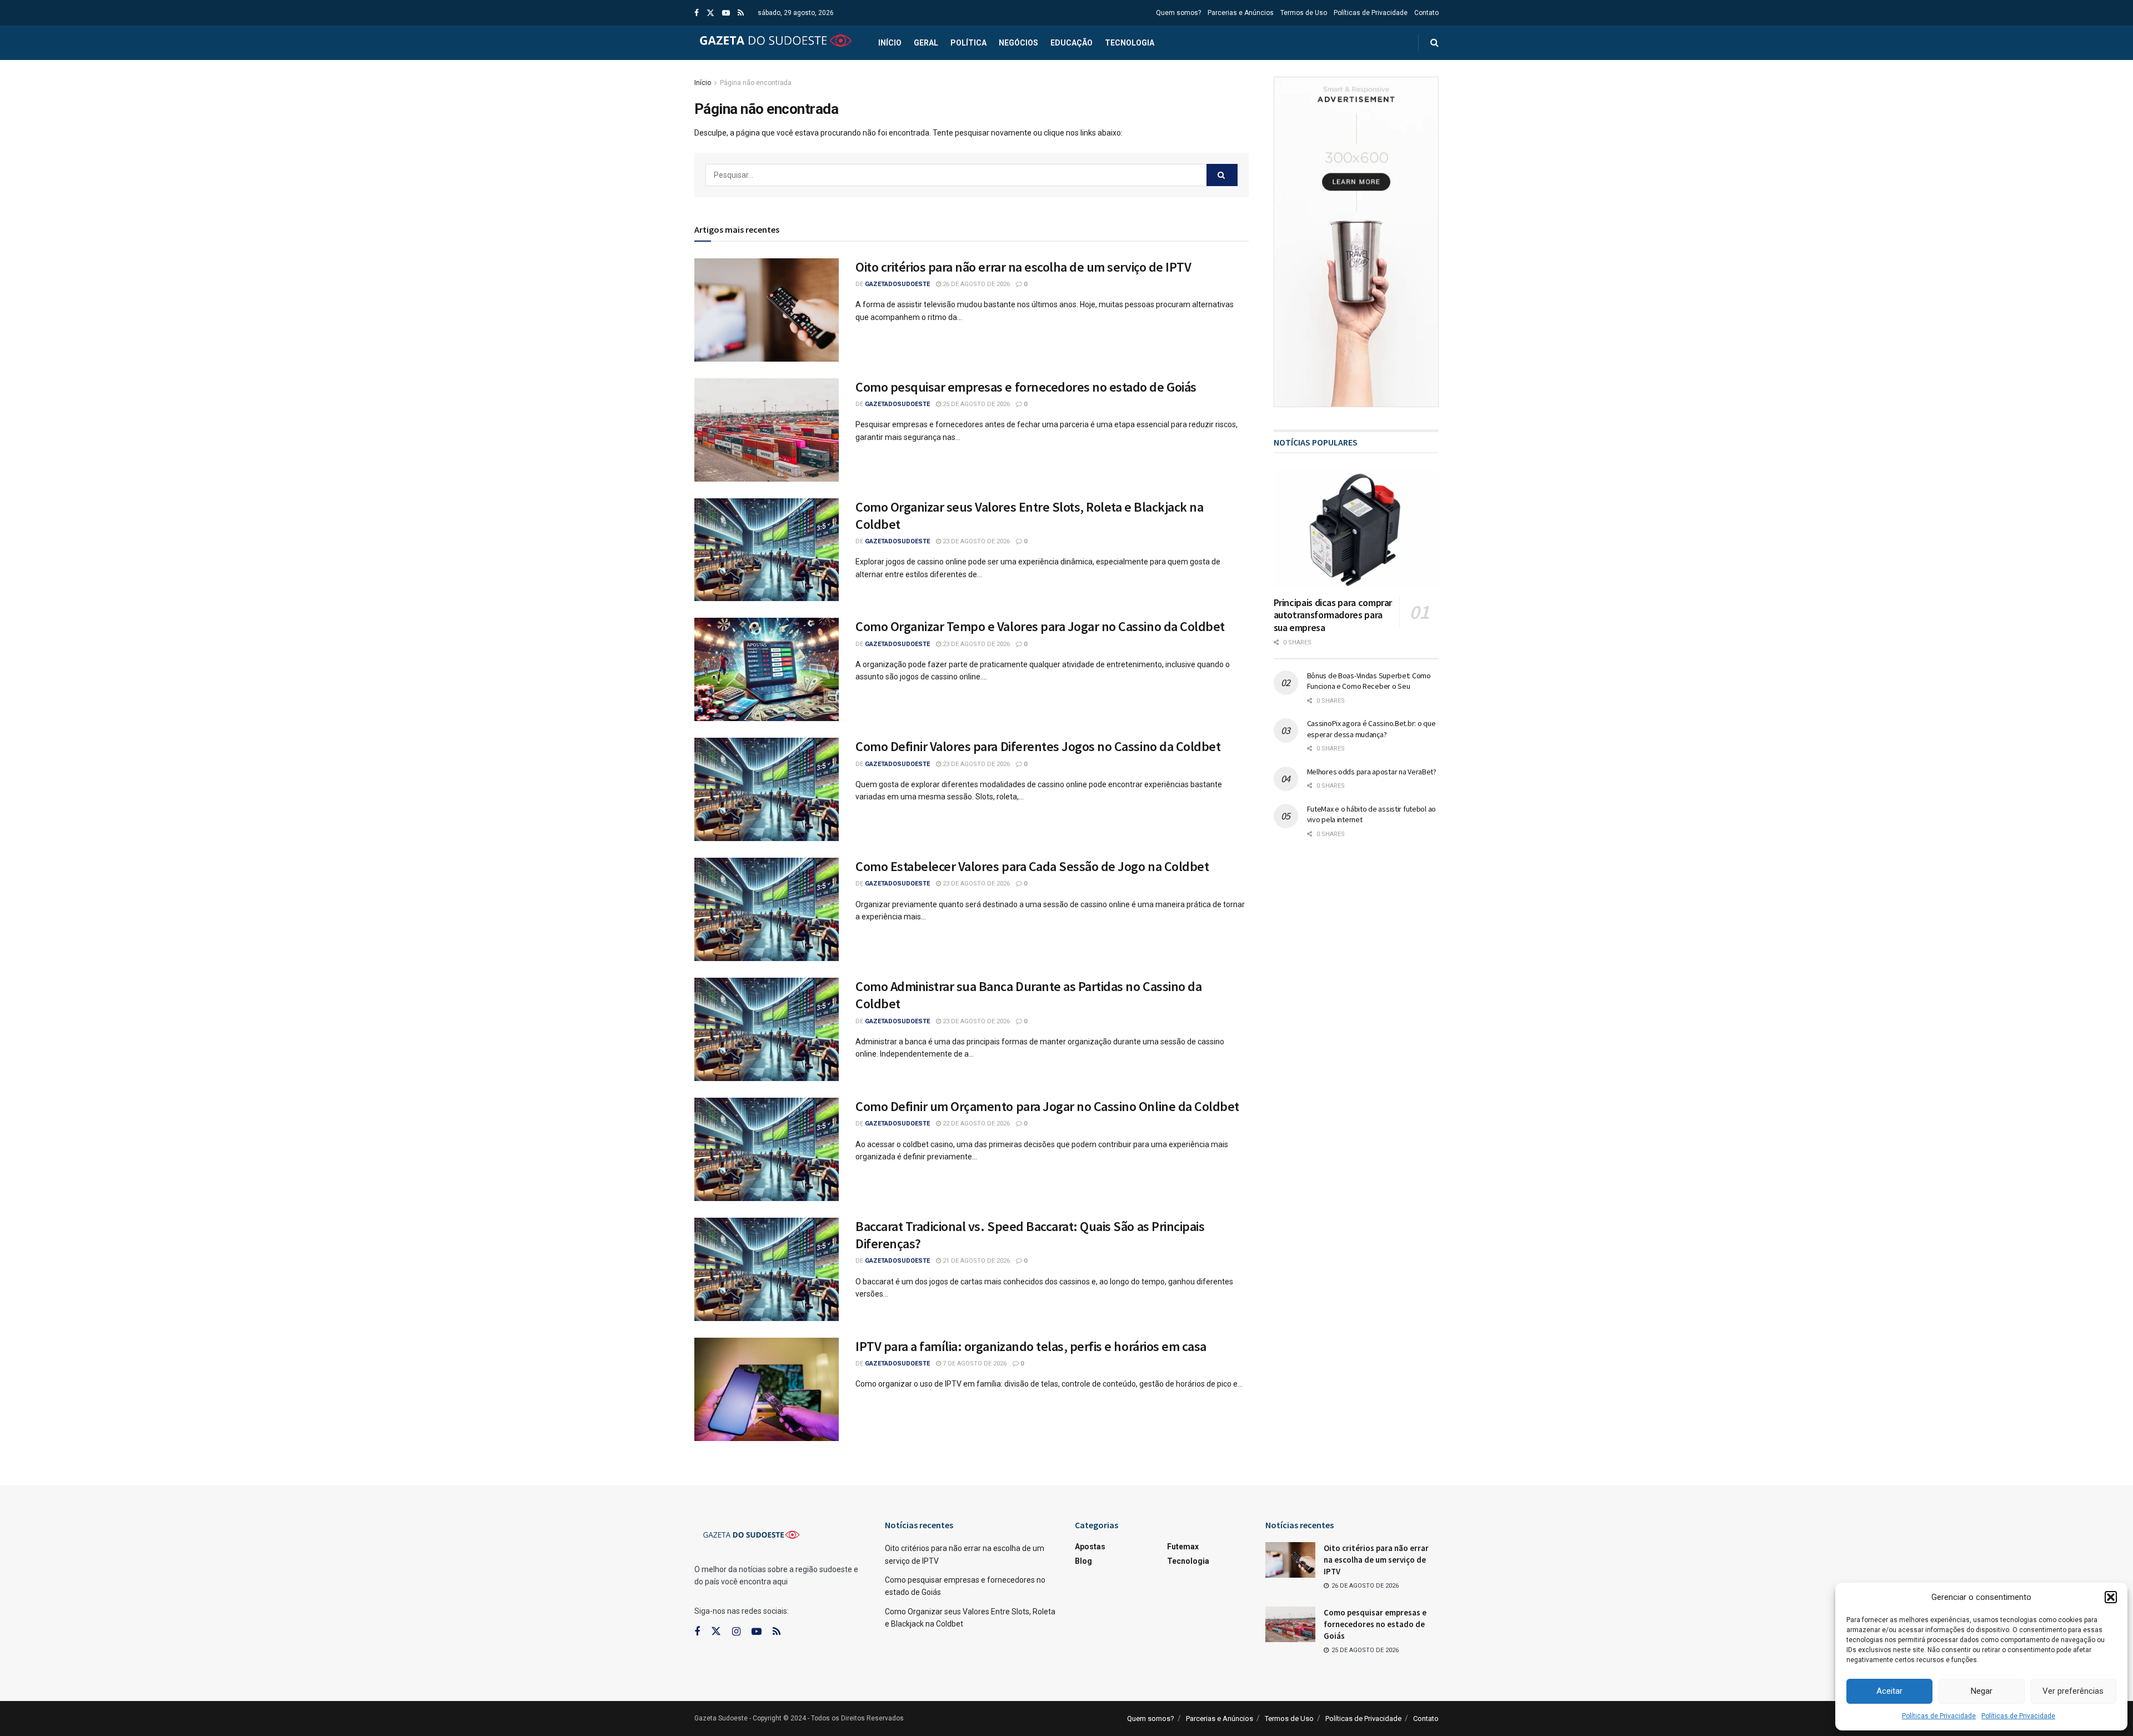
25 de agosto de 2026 (975, 404)
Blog (1083, 1561)
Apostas (1090, 1547)
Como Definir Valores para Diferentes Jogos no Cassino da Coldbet (1038, 746)
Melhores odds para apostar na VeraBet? (1372, 772)
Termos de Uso (1304, 13)
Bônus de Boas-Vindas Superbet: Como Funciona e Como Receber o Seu (1369, 681)
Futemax (1183, 1547)
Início (890, 43)
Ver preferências (2073, 1691)
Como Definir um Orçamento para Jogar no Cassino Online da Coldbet (1047, 1106)
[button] (2111, 1597)
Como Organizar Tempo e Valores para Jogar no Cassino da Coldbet (1040, 626)
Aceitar (1889, 1691)
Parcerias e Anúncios (1241, 13)
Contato (1426, 13)
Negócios (1018, 43)
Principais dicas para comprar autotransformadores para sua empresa (1333, 615)
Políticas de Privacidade (1939, 1716)
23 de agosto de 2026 (975, 541)
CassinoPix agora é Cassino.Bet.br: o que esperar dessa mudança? (1371, 729)
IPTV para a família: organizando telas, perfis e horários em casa (1031, 1346)
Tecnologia (1130, 43)
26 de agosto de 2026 (975, 284)
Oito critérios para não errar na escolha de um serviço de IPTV (1023, 267)
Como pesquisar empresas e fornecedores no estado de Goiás (1026, 387)
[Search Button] (1222, 175)
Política (968, 43)
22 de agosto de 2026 (975, 1124)
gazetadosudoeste (897, 284)
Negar (1982, 1691)
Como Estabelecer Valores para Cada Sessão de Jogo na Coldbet (1032, 866)
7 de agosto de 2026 (974, 1364)
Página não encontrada (756, 83)
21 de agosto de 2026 (975, 1261)
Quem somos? (1178, 13)
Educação (1071, 43)
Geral (926, 43)
